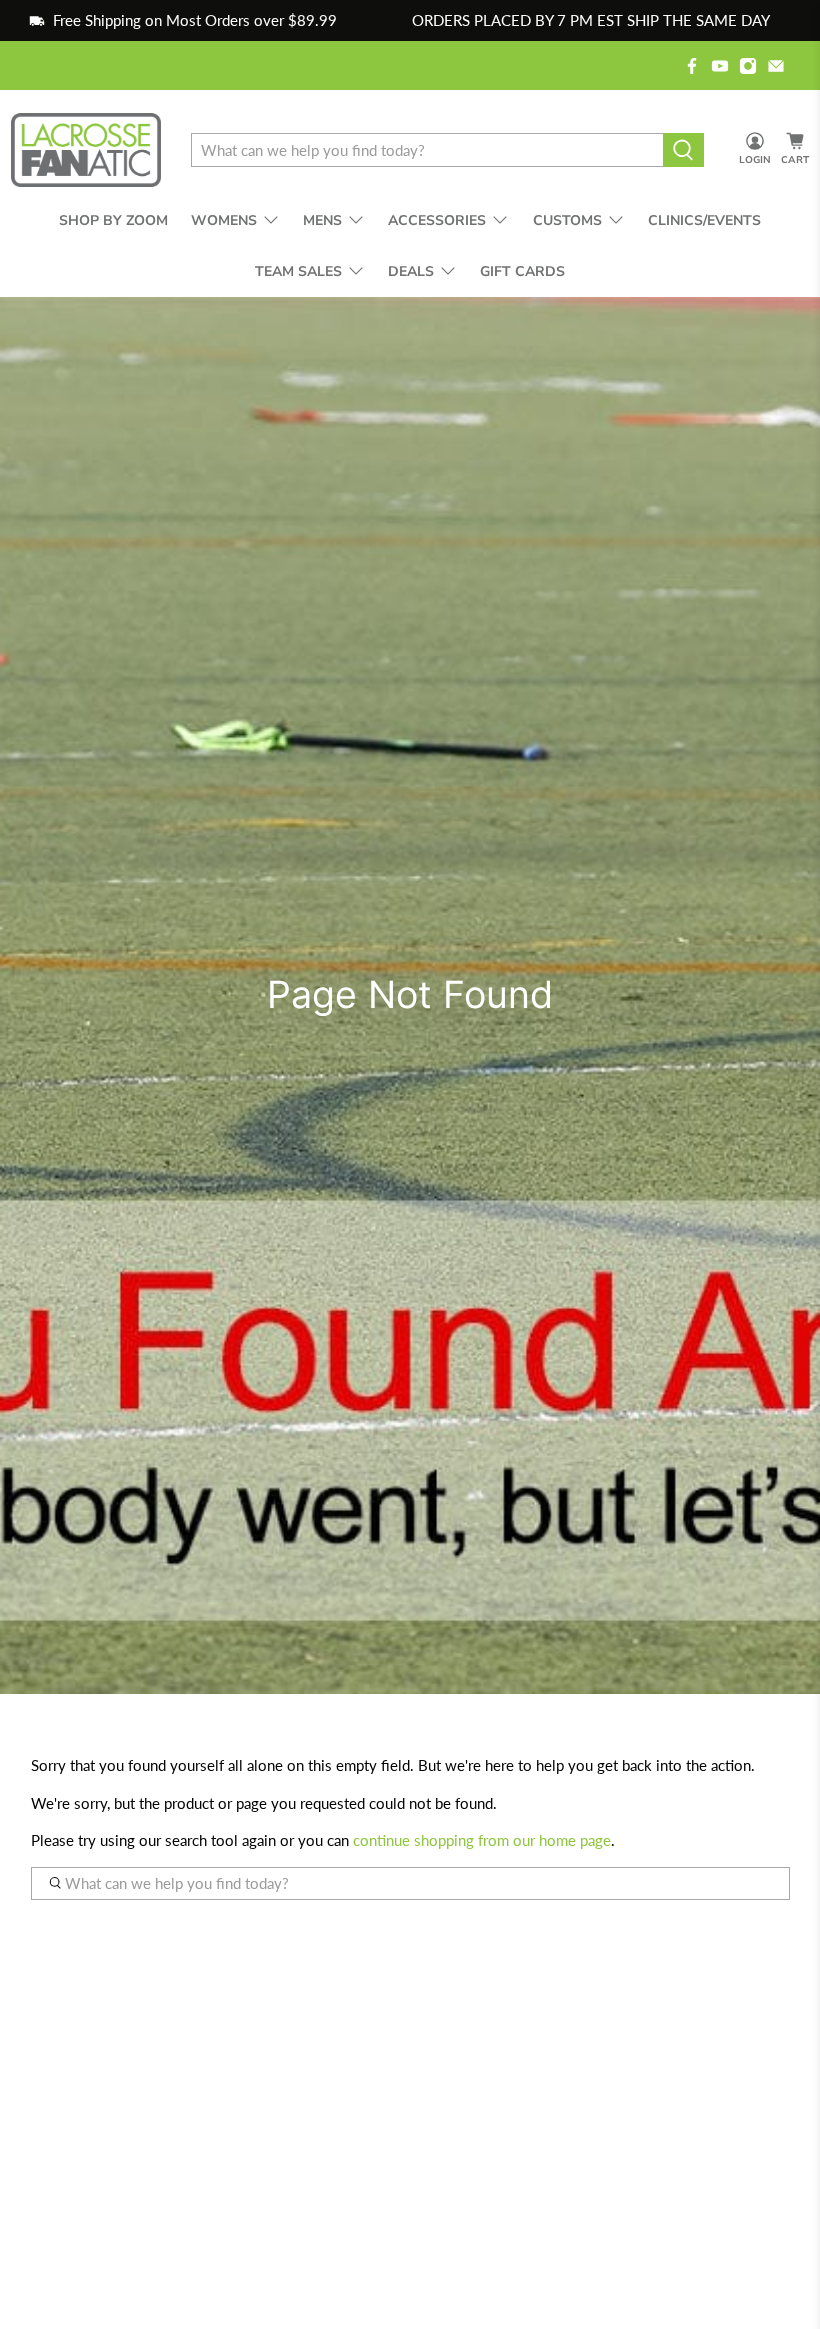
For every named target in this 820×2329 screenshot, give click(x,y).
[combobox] (427, 150)
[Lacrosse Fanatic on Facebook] (692, 66)
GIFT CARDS (522, 271)
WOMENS (224, 220)
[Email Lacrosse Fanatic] (776, 66)
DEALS (411, 271)
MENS (322, 220)
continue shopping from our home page (482, 1840)
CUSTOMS (567, 220)
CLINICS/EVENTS (704, 220)
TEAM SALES (298, 271)
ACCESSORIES (437, 220)
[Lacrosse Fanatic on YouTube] (720, 66)
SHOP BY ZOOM (113, 220)
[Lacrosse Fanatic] (86, 150)
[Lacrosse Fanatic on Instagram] (748, 66)
